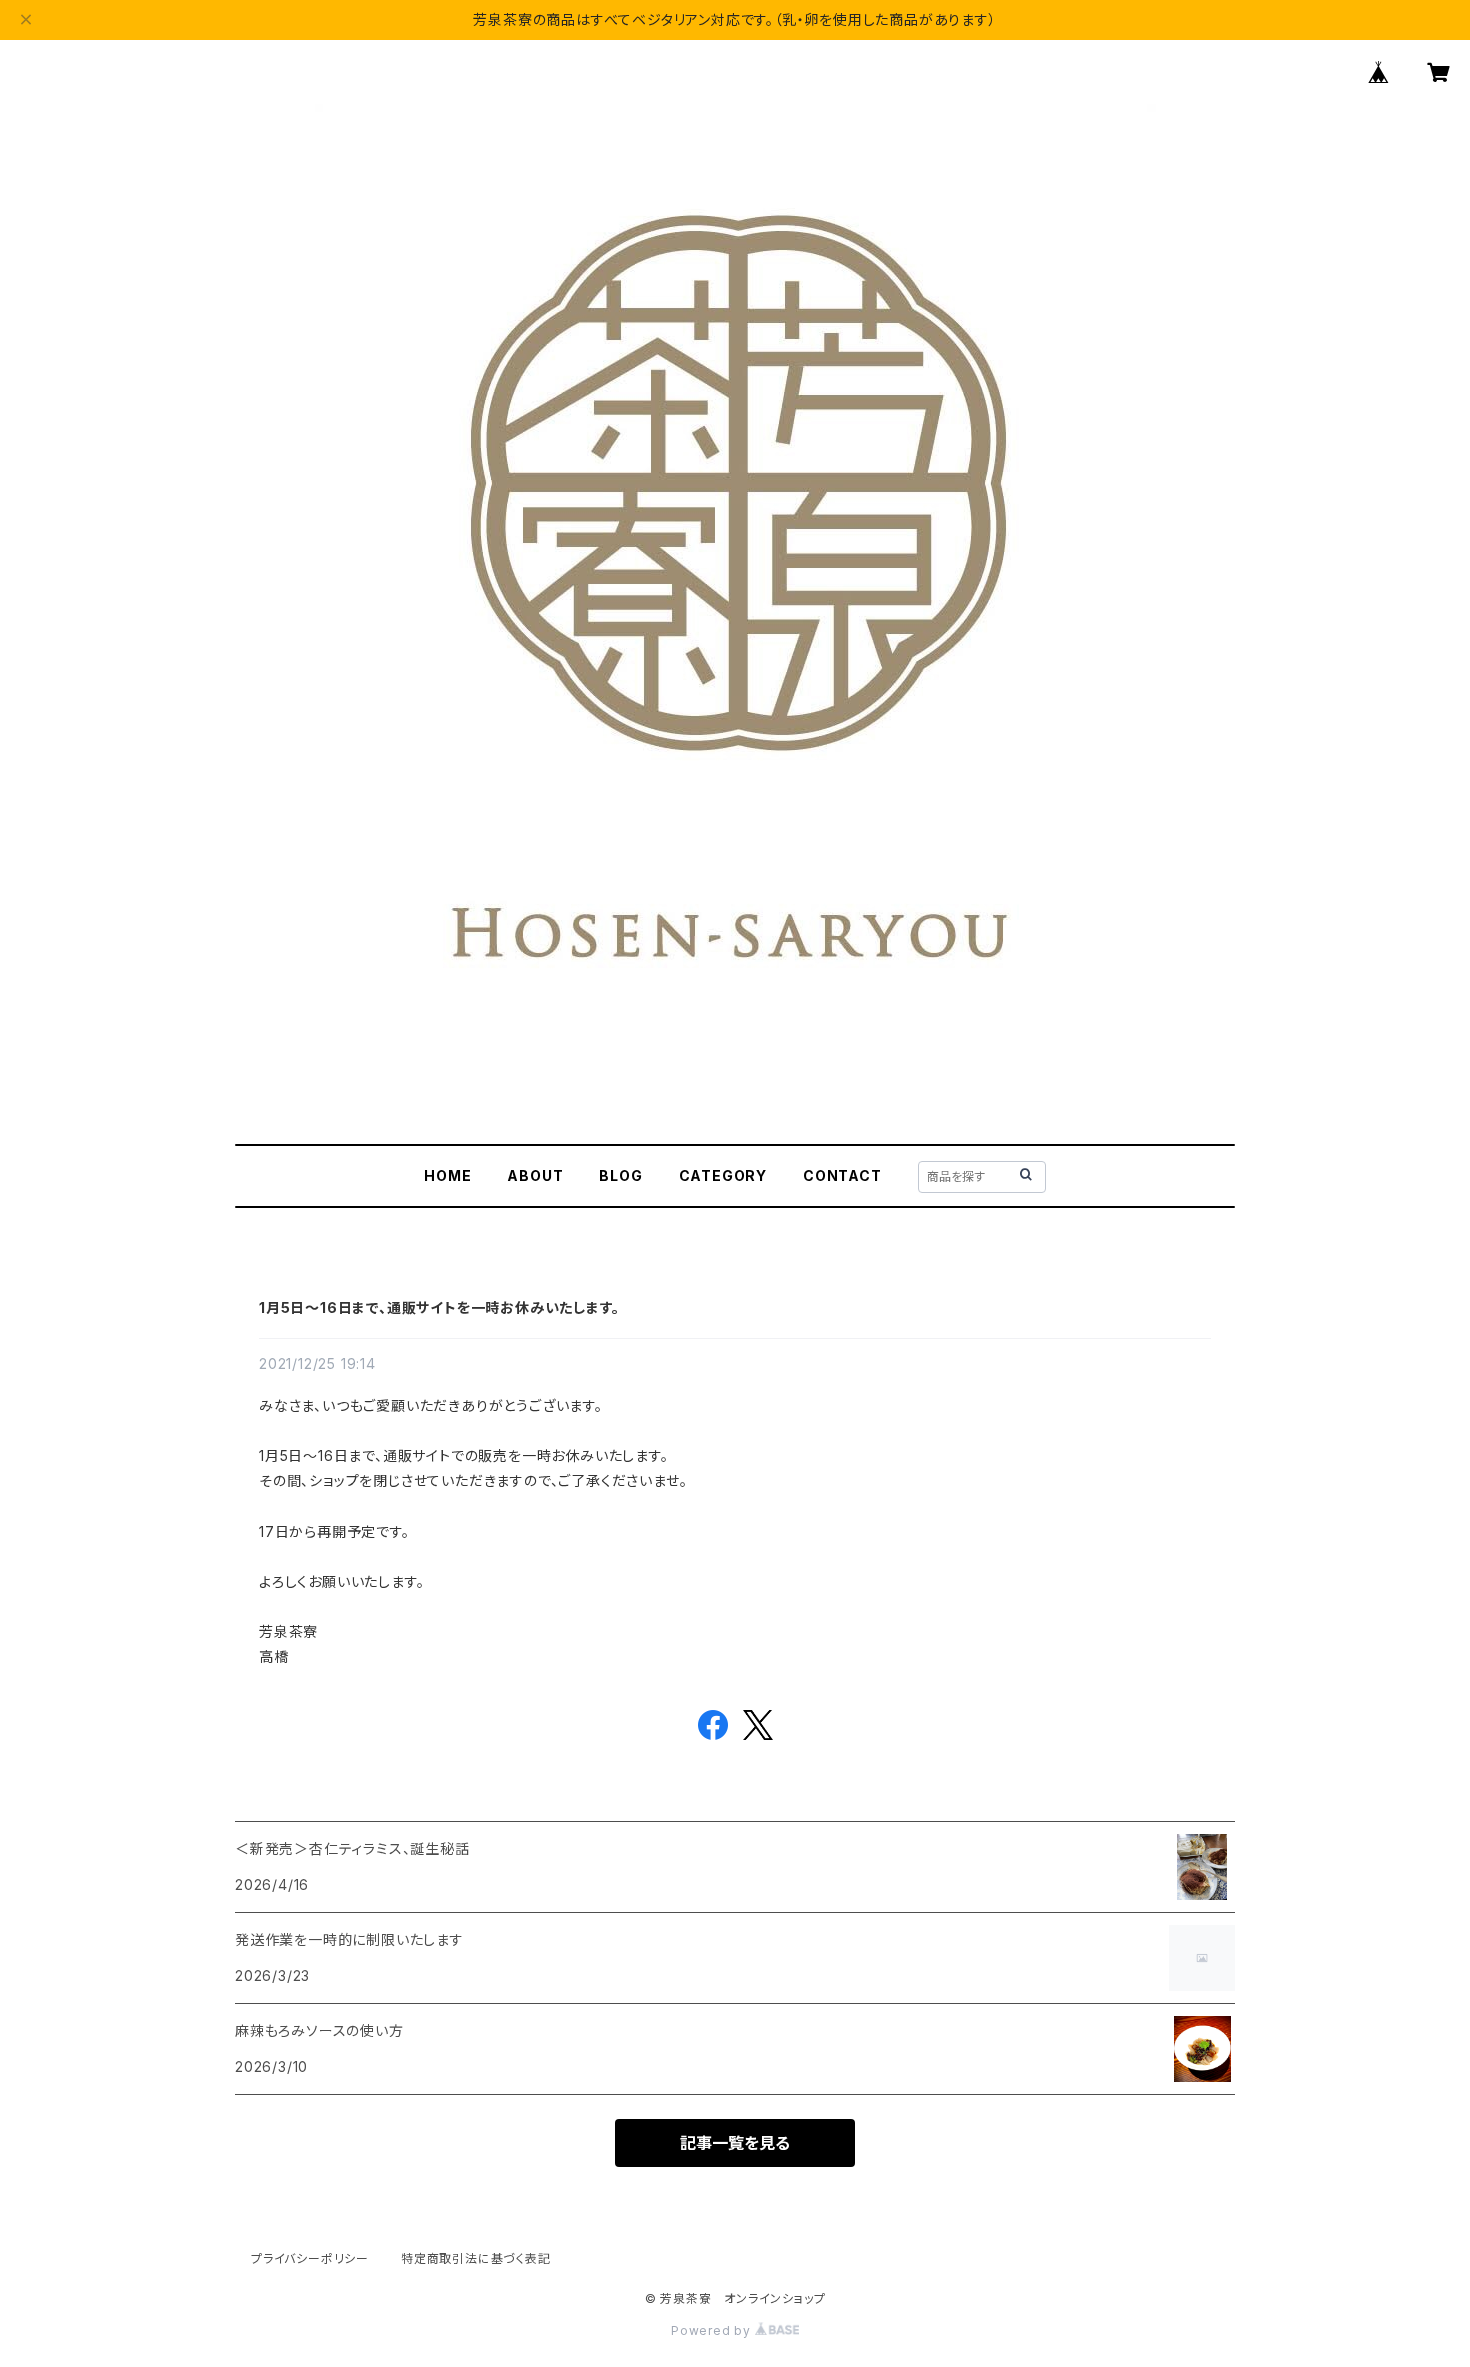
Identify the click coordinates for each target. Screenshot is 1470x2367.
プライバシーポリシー (310, 2258)
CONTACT (842, 1175)
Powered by (713, 2330)
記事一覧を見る (735, 2143)
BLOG (620, 1175)
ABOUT (535, 1175)
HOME (447, 1175)
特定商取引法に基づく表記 (476, 2258)
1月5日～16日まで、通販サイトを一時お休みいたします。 (439, 1307)
